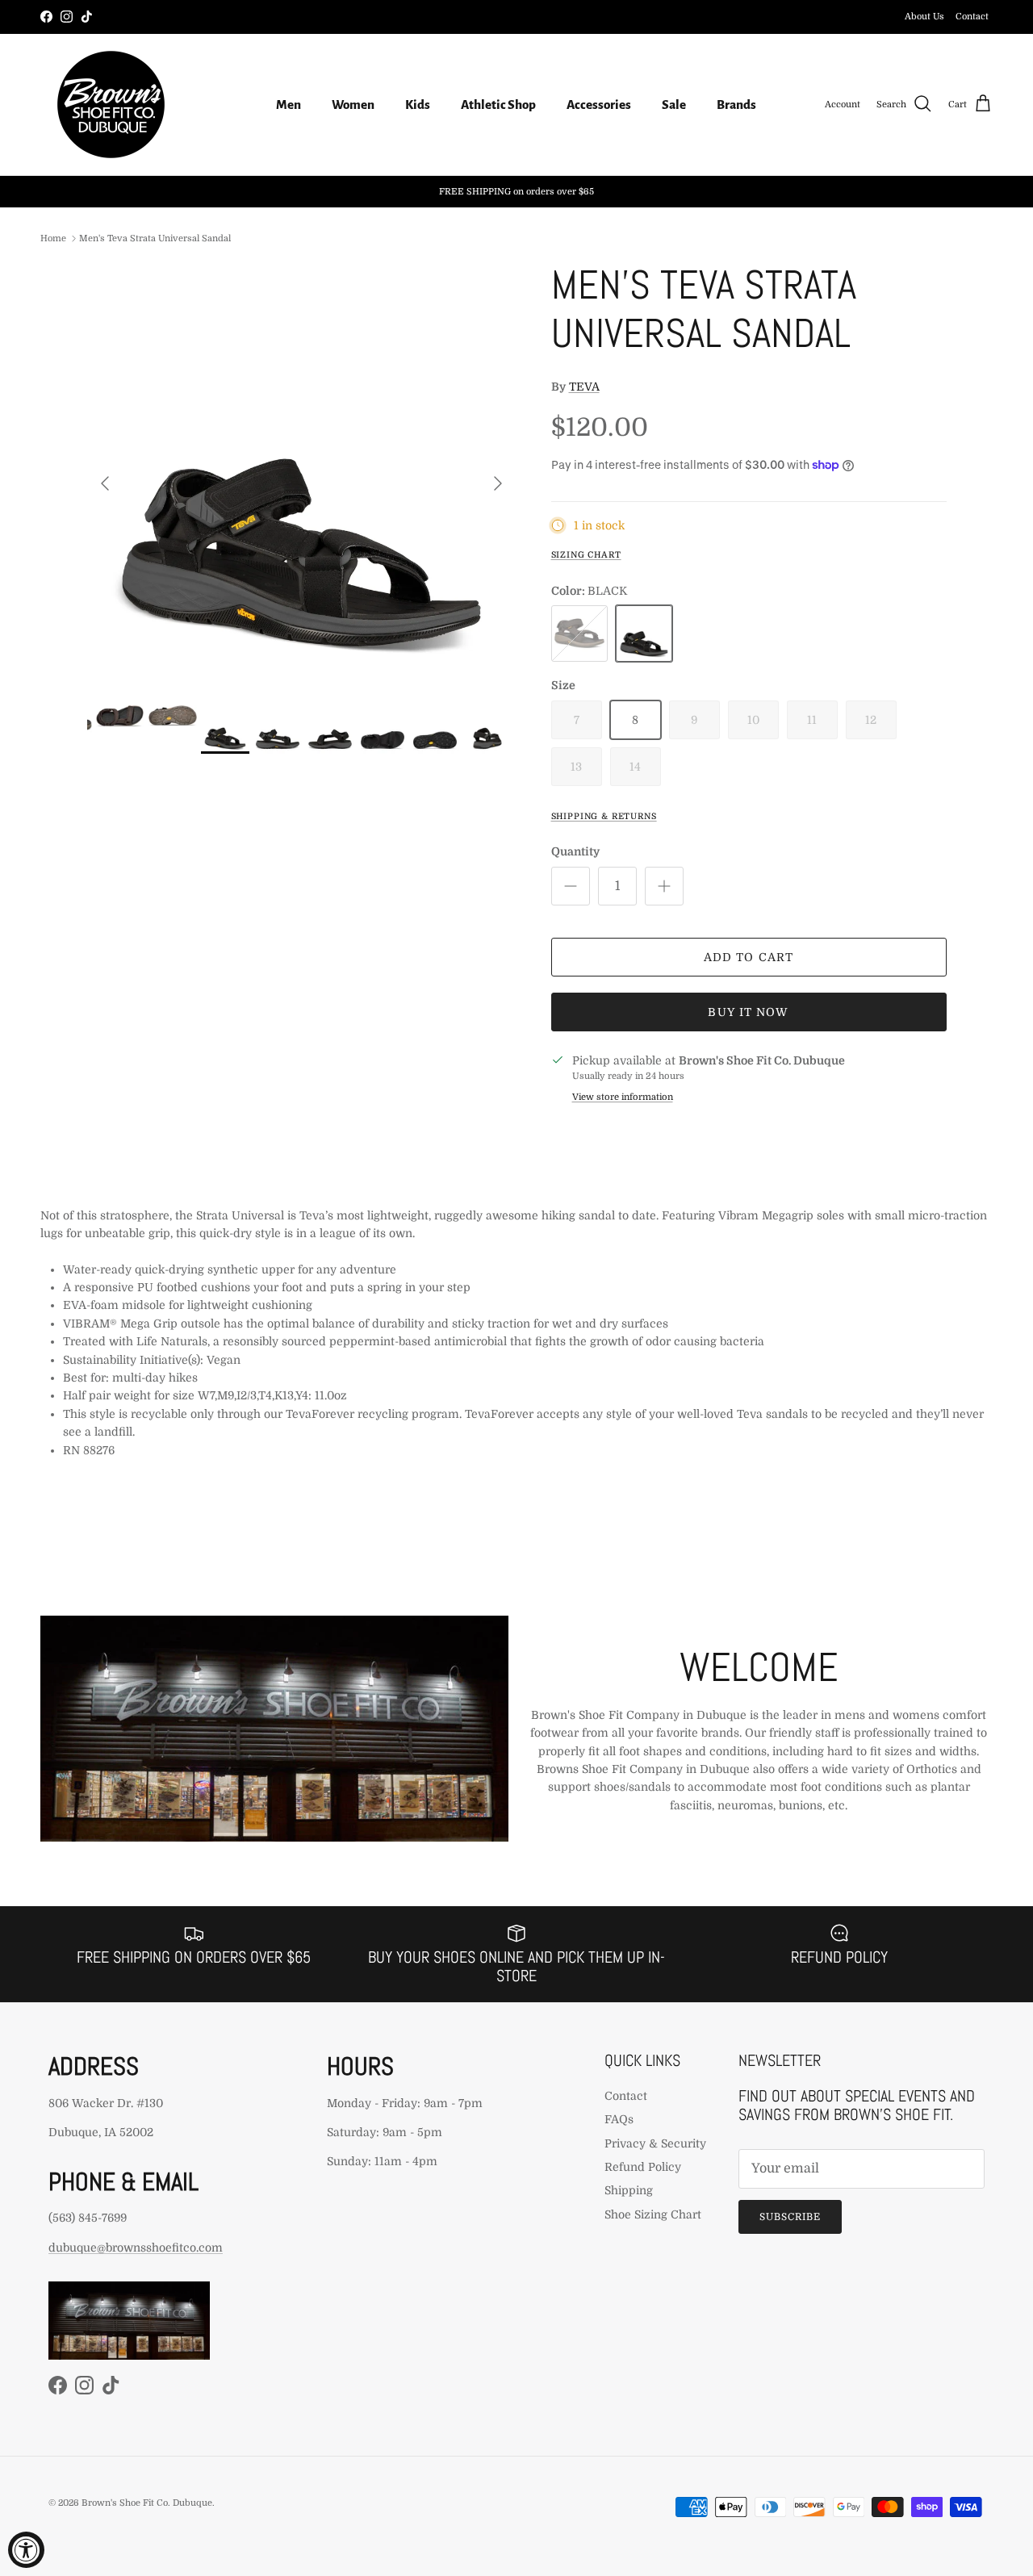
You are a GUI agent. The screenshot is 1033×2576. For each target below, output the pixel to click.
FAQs (619, 2119)
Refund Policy (643, 2167)
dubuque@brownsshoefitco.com (136, 2248)
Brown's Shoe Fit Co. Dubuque (147, 2503)
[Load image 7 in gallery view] (301, 475)
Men (289, 105)
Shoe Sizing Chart (653, 2214)
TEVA (584, 387)
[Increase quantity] (664, 886)
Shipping (629, 2190)
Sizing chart (586, 555)
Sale (674, 105)
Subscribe (790, 2217)
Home (53, 238)
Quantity (575, 851)
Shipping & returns (604, 817)
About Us (924, 17)
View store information (623, 1097)
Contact (972, 17)
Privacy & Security (655, 2143)
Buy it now (748, 1012)
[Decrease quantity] (571, 886)
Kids (418, 105)
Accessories (599, 105)
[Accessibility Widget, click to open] (26, 2550)
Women (353, 105)
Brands (736, 105)
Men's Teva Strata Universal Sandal (155, 238)
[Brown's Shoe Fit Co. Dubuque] (111, 105)
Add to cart (749, 957)
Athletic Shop (498, 105)
